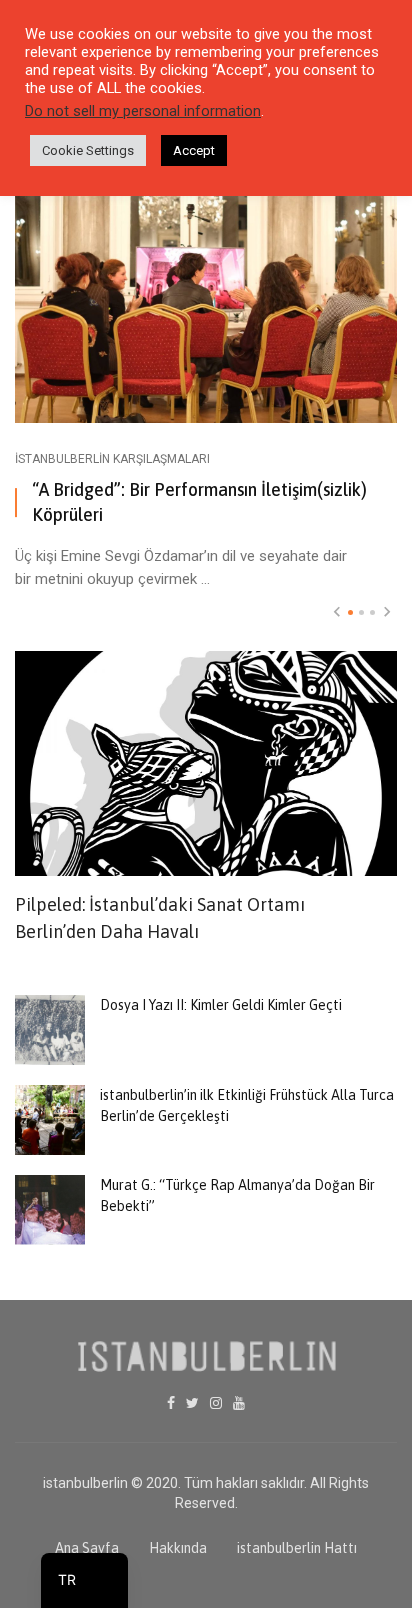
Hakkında (178, 1548)
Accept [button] (194, 150)
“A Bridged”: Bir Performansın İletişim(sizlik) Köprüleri (199, 502)
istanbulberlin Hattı (297, 1548)
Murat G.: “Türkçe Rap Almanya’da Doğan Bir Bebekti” (237, 1195)
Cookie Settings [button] (88, 150)
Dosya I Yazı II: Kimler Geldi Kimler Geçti (221, 1005)
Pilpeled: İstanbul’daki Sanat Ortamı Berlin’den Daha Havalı (160, 918)
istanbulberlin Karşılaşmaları (112, 459)
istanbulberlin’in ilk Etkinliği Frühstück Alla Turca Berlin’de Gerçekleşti (247, 1105)
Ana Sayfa (87, 1548)
